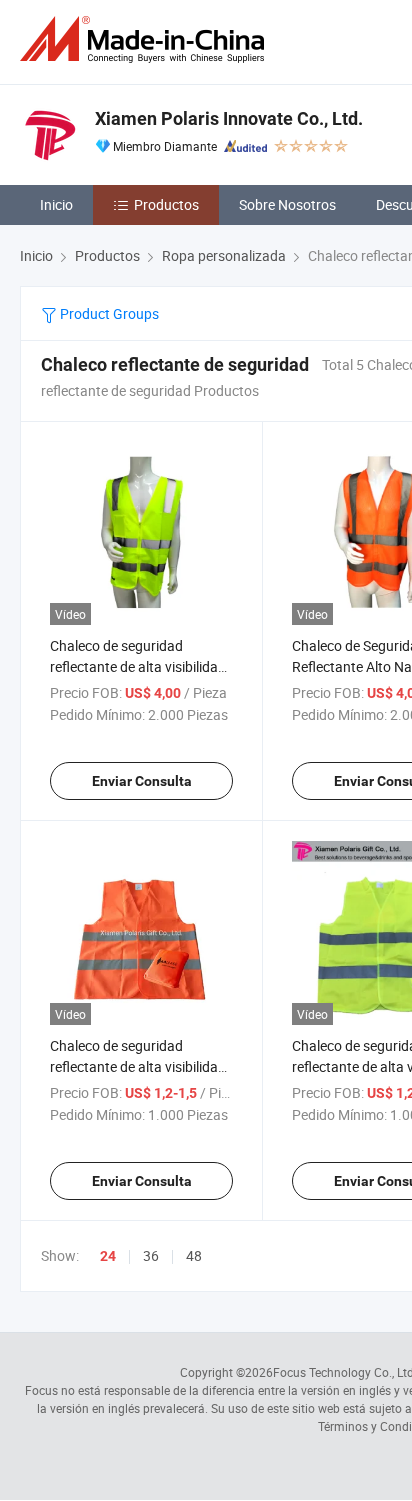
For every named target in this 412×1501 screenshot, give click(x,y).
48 (194, 1255)
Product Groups (108, 313)
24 (108, 1256)
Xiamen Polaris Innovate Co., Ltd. (229, 118)
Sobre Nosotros (287, 204)
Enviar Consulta (142, 781)
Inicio (56, 204)
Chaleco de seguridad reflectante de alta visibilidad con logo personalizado (138, 666)
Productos (166, 204)
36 (151, 1255)
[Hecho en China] (146, 39)
